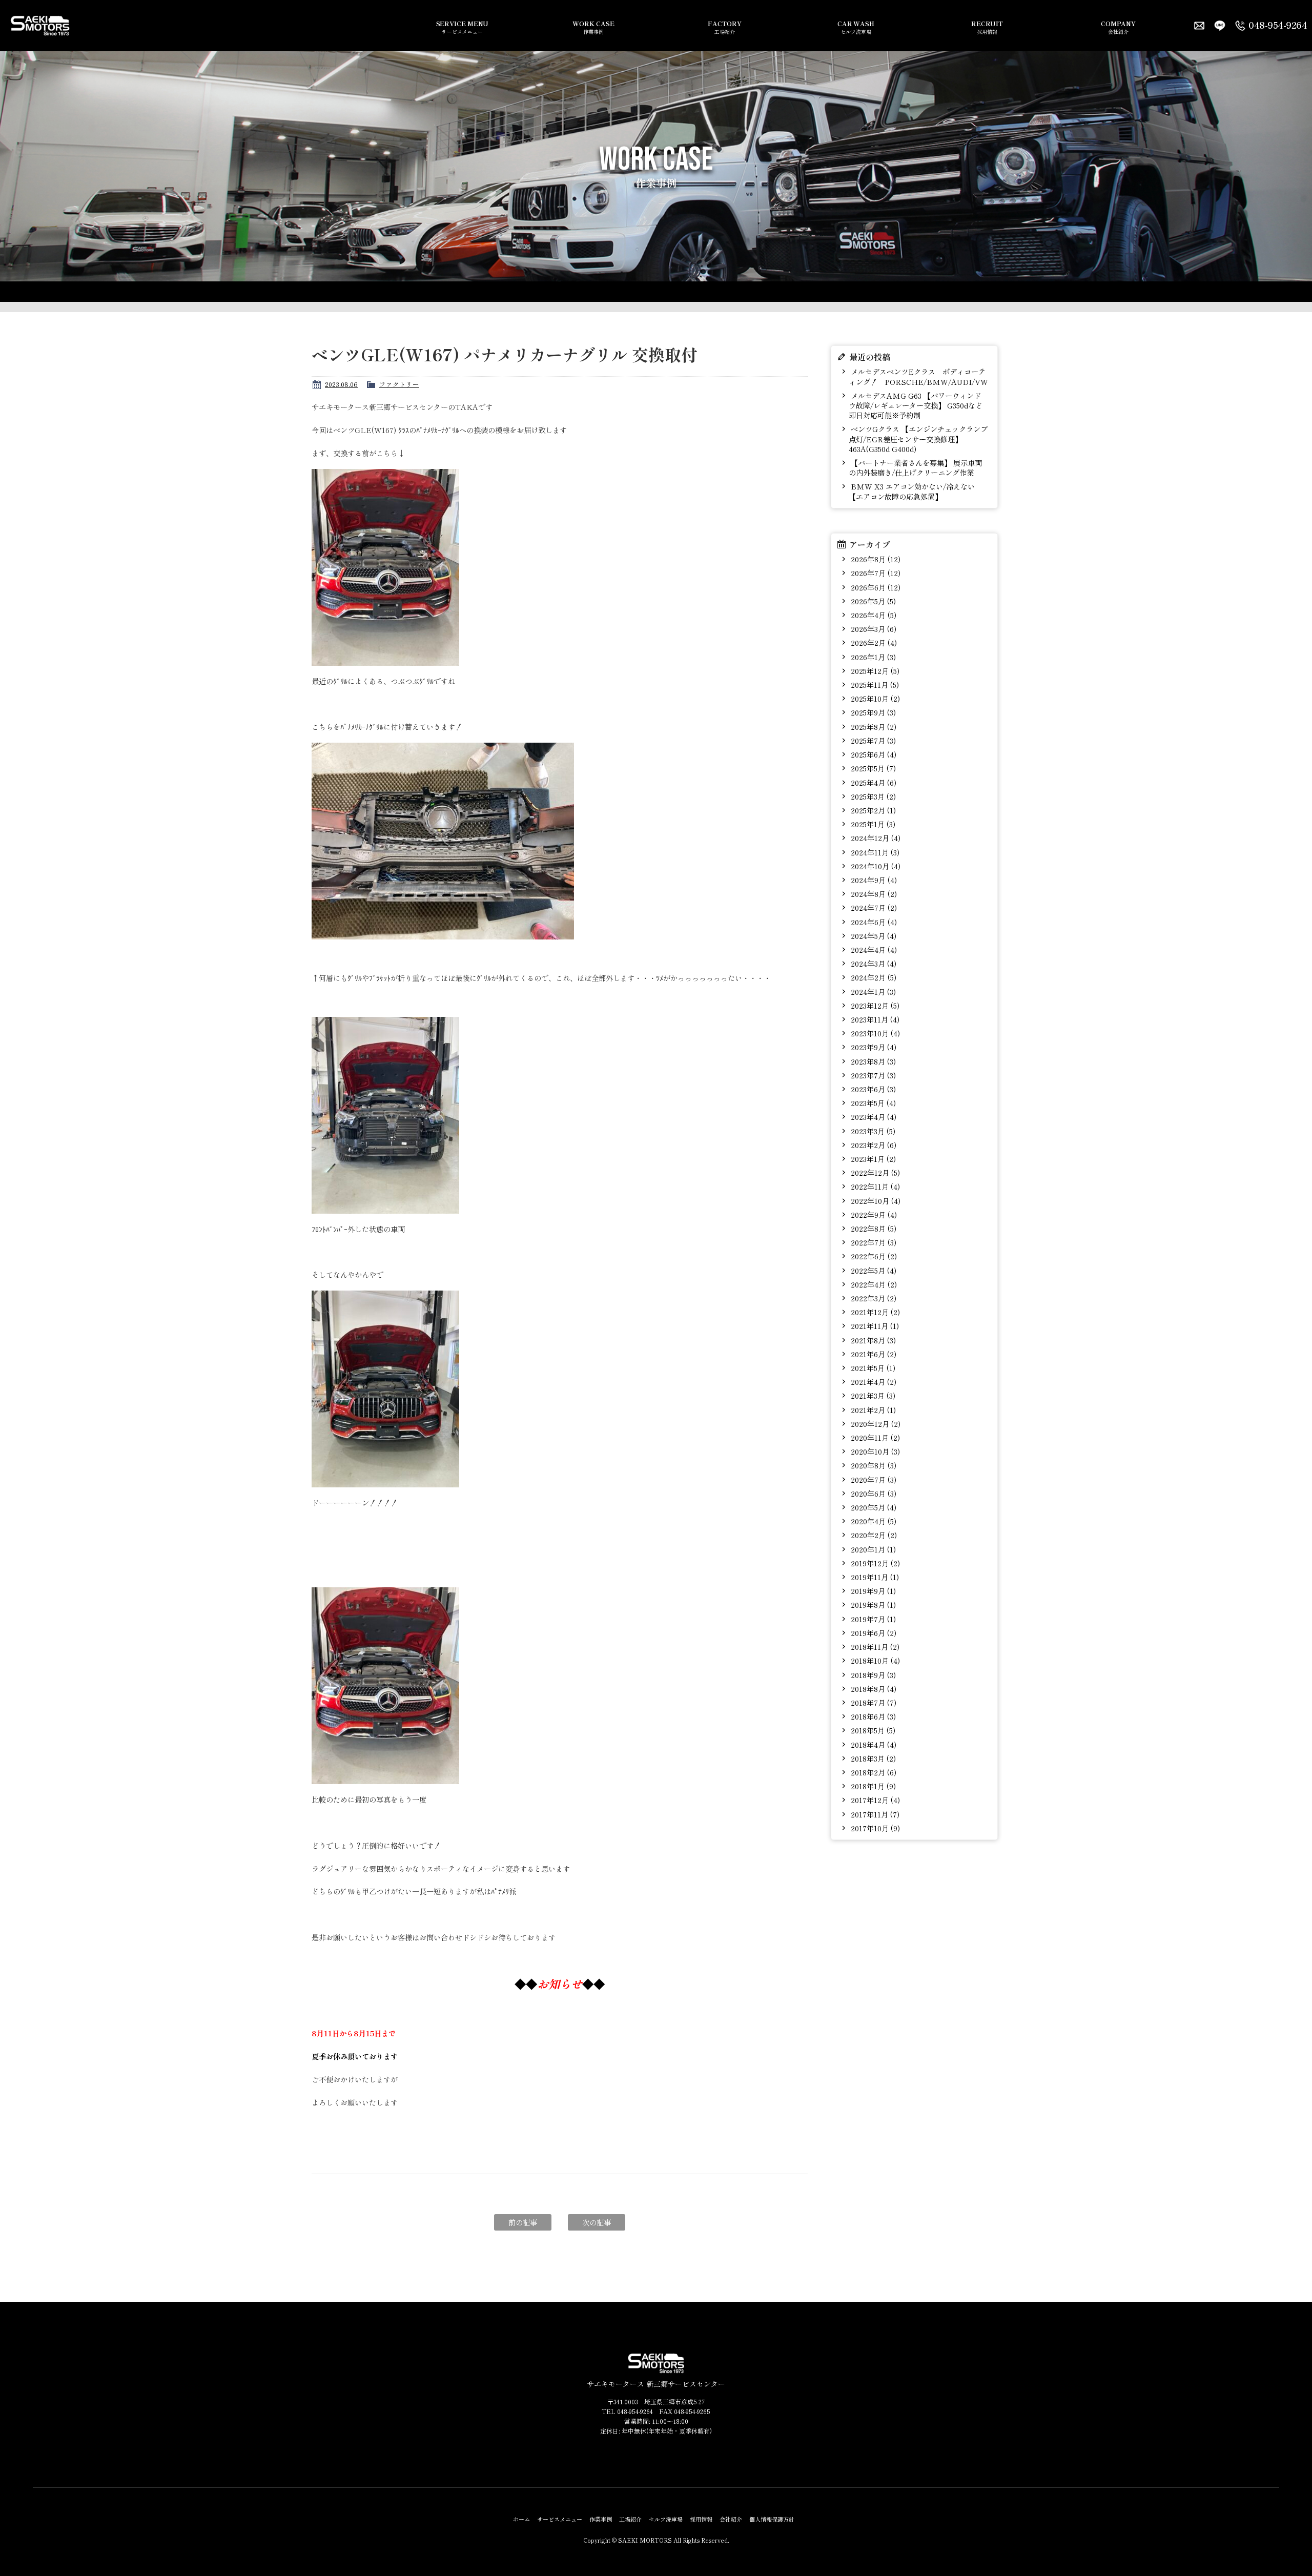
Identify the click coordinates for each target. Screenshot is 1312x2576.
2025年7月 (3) (872, 740)
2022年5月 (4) (873, 1270)
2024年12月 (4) (875, 838)
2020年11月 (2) (874, 1437)
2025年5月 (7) (872, 768)
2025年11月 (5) (874, 684)
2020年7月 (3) (873, 1479)
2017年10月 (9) (874, 1828)
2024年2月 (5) (873, 977)
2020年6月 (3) (873, 1493)
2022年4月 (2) (873, 1284)
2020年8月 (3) (873, 1465)
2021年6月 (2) (873, 1354)
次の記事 (597, 2222)
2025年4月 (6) (873, 782)
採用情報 (987, 27)
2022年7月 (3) (873, 1242)
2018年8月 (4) (873, 1689)
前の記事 (523, 2222)
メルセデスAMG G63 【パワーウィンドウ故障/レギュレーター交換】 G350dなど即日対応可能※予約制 (916, 405)
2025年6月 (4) (873, 754)
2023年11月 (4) (874, 1019)
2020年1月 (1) (872, 1549)
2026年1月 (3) (872, 657)
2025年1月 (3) (872, 824)
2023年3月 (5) (872, 1131)
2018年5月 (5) (872, 1730)
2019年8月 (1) (872, 1604)
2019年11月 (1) (874, 1577)
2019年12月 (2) (874, 1563)
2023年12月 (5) (874, 1005)
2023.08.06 (341, 384)
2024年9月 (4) (873, 880)
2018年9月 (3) (872, 1675)
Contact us (1199, 26)
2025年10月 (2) (874, 698)
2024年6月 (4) (873, 922)
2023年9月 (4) (873, 1047)
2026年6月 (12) (875, 587)
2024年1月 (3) (872, 991)
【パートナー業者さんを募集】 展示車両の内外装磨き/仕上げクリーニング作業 (915, 467)
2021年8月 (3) (872, 1340)
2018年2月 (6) (873, 1772)
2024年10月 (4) (875, 866)
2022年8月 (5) (873, 1228)
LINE (1220, 26)
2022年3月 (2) (873, 1298)
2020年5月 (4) (873, 1507)
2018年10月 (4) (874, 1660)
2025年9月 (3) (872, 712)
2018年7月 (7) (873, 1702)
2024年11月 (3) (874, 852)
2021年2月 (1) (872, 1410)
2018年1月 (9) (872, 1786)
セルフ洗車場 (856, 27)
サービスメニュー (463, 27)
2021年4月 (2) (873, 1382)
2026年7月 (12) (875, 573)
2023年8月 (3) (872, 1061)
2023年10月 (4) (874, 1033)
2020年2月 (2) (873, 1535)
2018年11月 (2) (874, 1647)
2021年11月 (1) (874, 1326)
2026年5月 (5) (872, 601)
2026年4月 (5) (873, 615)
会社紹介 (1118, 27)
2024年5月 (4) (873, 936)
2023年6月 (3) (872, 1089)
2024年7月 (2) (873, 907)
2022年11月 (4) (874, 1186)
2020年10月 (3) (874, 1451)
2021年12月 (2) (874, 1312)
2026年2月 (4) (873, 642)
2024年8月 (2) (873, 894)
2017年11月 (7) (874, 1814)
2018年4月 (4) (873, 1744)
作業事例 (593, 27)
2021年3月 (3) (872, 1395)
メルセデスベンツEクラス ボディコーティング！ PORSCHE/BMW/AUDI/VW (918, 376)
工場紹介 (724, 27)
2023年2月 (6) (873, 1145)
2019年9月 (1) (872, 1591)
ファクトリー (399, 384)
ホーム (521, 2519)
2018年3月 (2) (872, 1758)
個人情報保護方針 (772, 2519)
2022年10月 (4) (875, 1201)
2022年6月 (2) (873, 1256)
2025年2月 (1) (872, 810)
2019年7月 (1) (872, 1619)
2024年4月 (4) (873, 949)
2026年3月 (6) (873, 629)
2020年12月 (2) (875, 1424)
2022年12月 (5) (874, 1172)
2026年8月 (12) (875, 559)
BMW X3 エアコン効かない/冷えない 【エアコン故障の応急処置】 (912, 491)
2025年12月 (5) (874, 671)
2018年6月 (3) (872, 1716)
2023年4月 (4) (873, 1117)
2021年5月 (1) (872, 1368)
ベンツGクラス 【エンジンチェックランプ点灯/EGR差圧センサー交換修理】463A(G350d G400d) (918, 439)
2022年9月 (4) (873, 1214)
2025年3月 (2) (872, 796)
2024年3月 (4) (873, 963)
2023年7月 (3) (872, 1075)
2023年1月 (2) (872, 1159)
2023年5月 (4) (872, 1103)
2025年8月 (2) (873, 727)
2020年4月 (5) (873, 1521)
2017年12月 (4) (874, 1800)
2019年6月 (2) (873, 1633)
